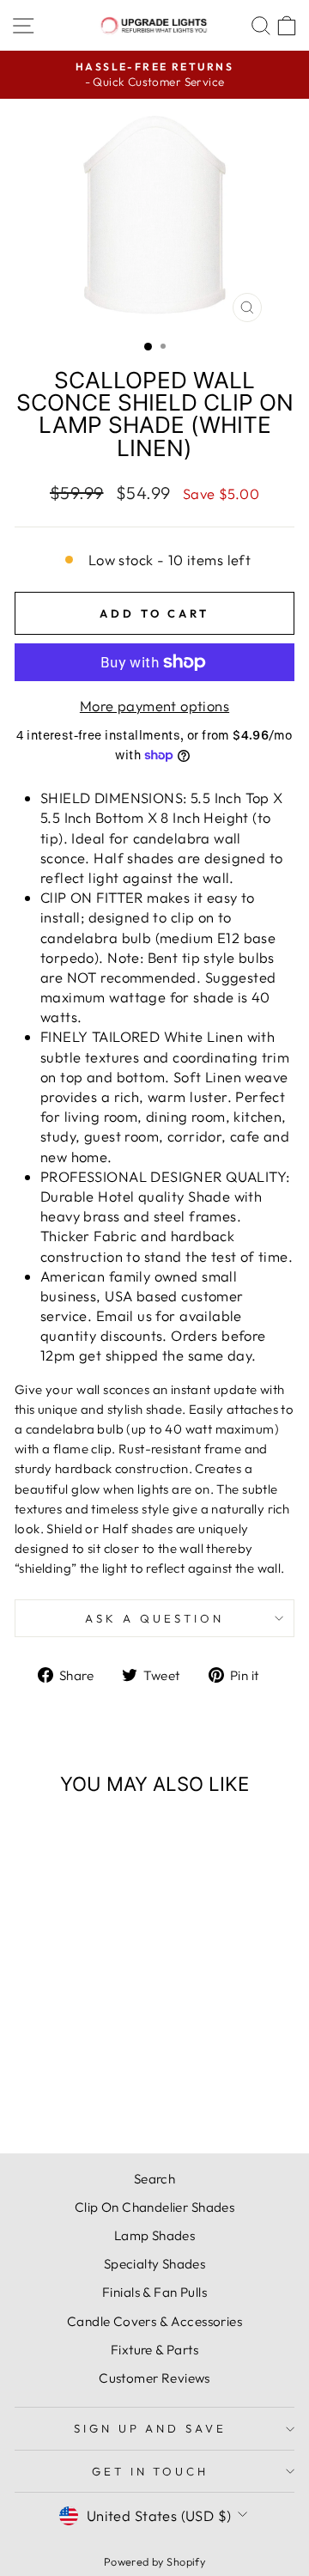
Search (154, 2179)
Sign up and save (151, 2428)
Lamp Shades (155, 2235)
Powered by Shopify (154, 2561)
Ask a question (154, 1618)
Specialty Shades (155, 2264)
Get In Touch (151, 2471)
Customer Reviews (154, 2378)
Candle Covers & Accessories (154, 2321)
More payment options (154, 706)
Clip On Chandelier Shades (154, 2207)
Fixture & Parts (154, 2350)
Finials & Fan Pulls (154, 2292)
